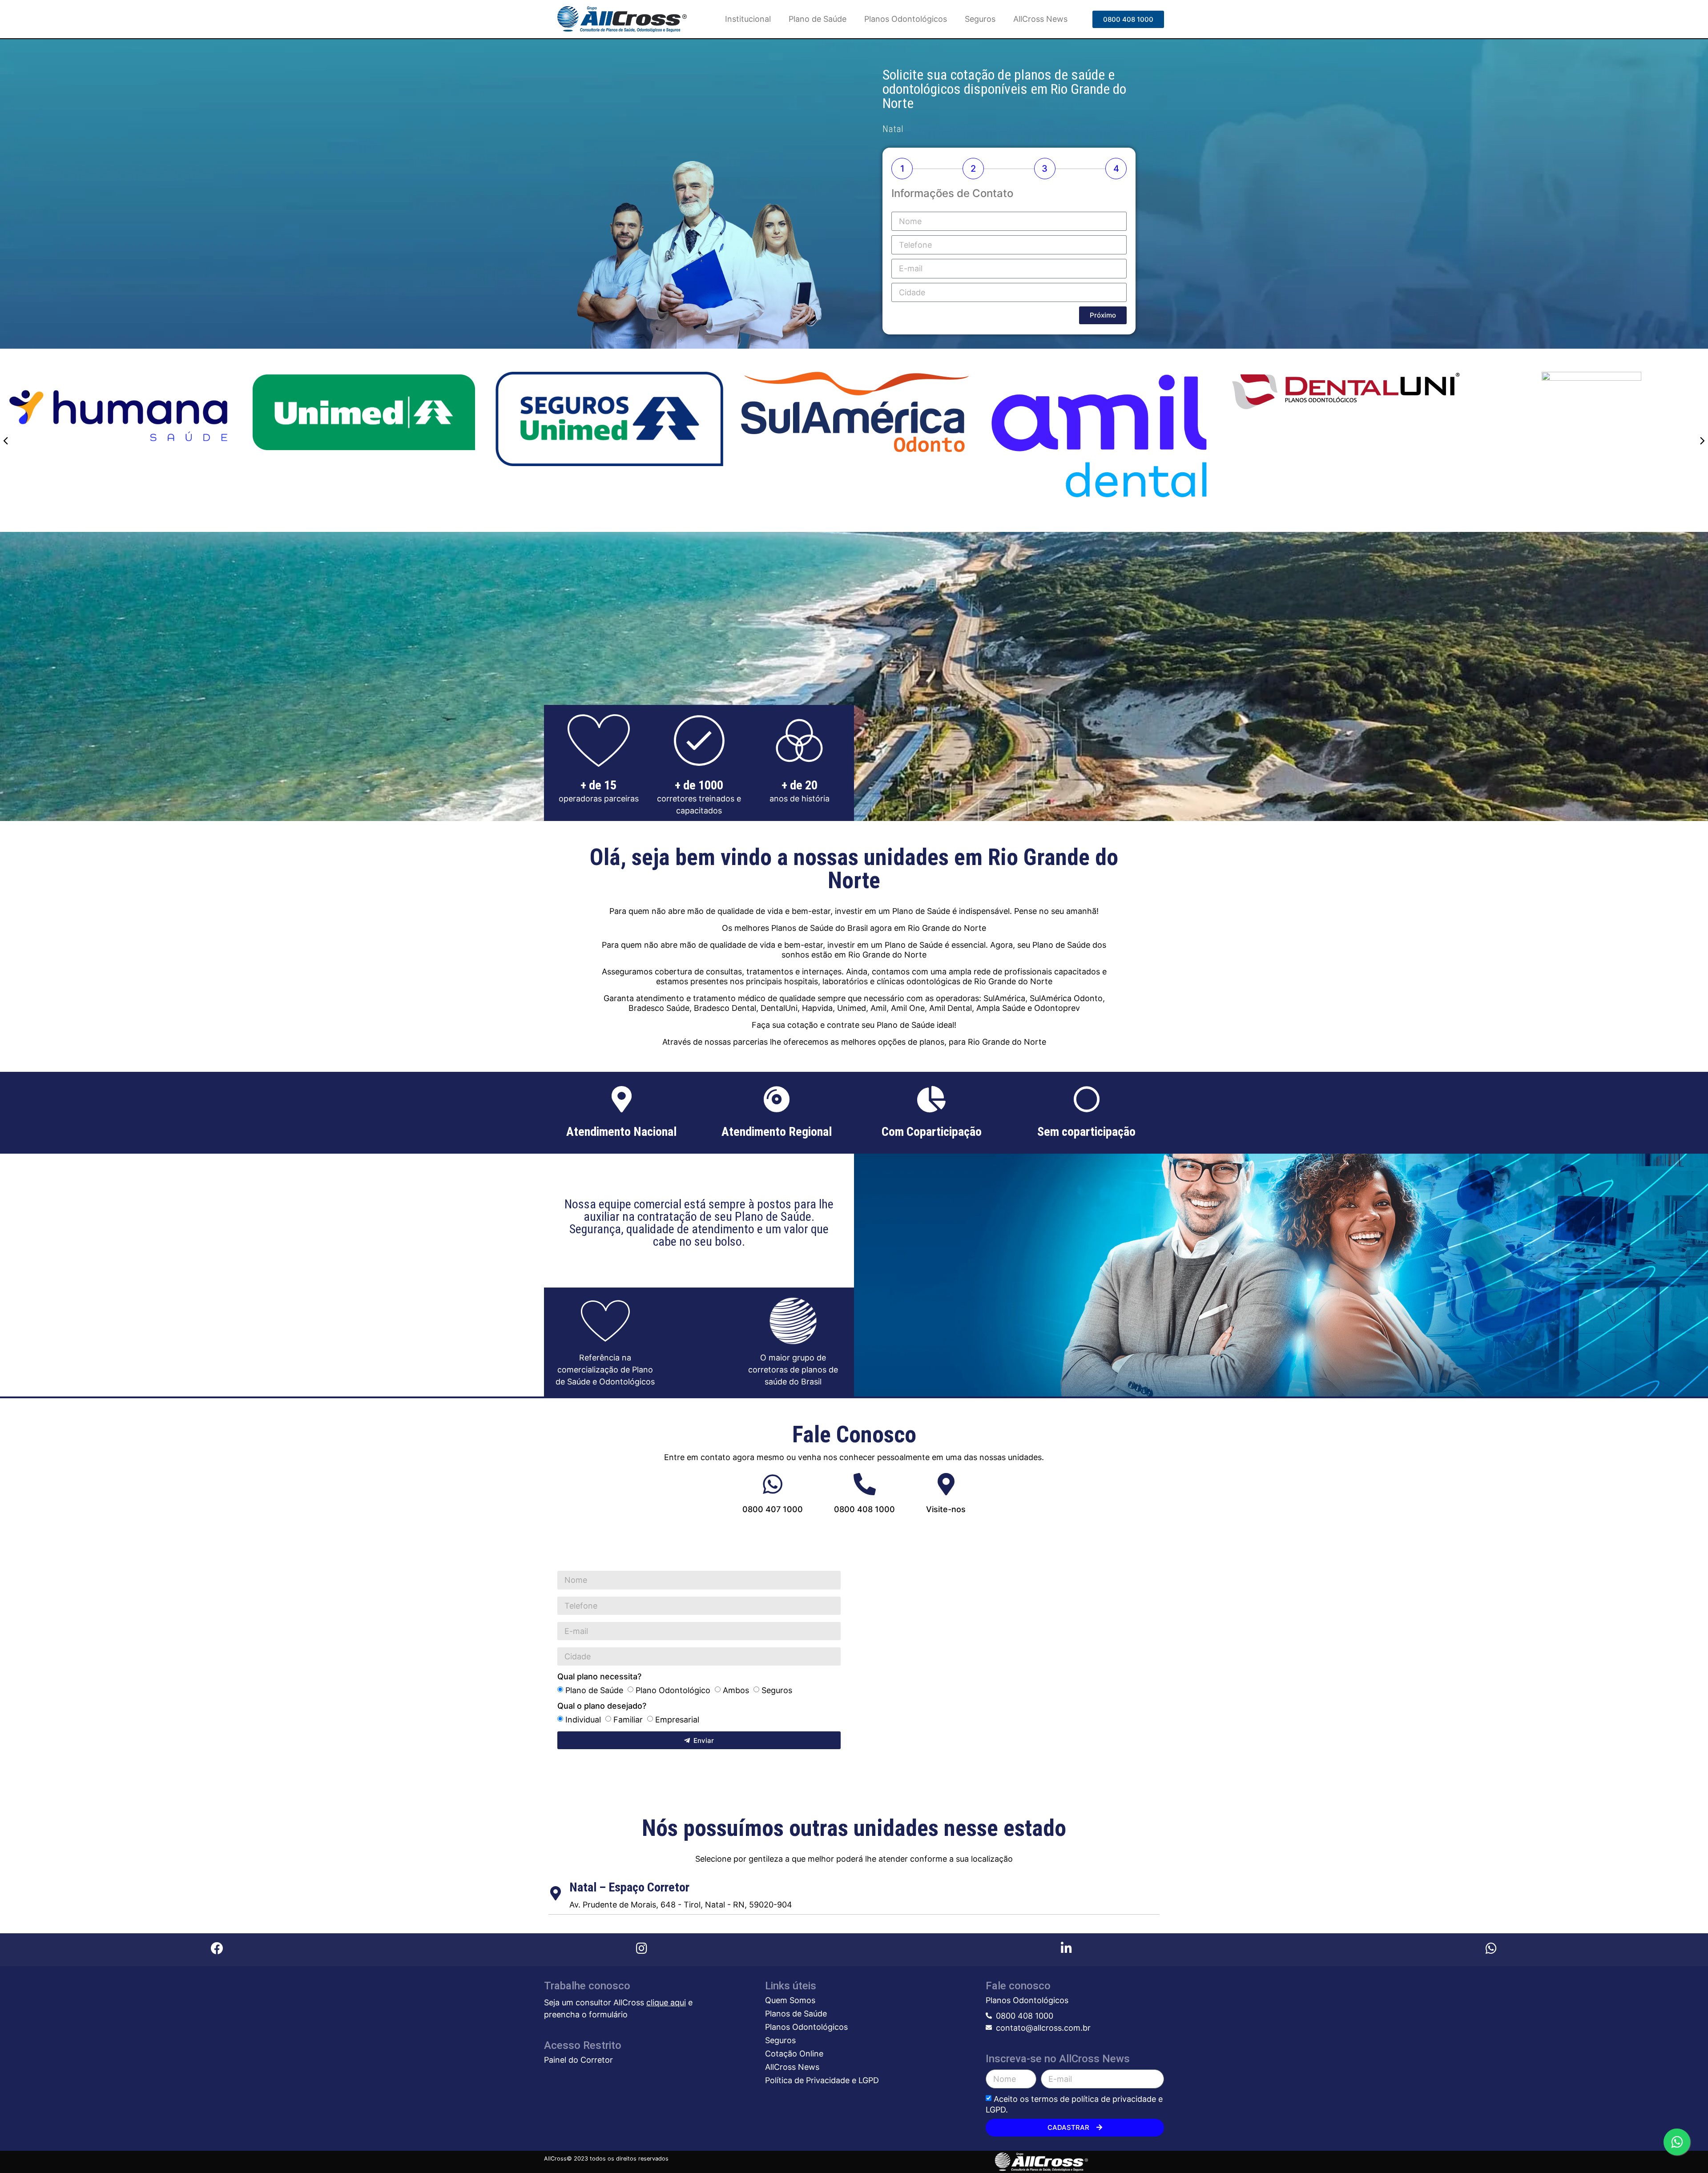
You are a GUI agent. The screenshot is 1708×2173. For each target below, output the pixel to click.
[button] (1128, 19)
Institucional (748, 19)
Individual (583, 1720)
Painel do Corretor (578, 2060)
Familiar (628, 1720)
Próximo (1103, 315)
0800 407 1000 (773, 1509)
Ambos (736, 1690)
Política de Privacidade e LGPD (822, 2080)
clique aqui (666, 2002)
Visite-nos (946, 1509)
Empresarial (677, 1720)
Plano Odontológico (673, 1690)
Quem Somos (790, 2000)
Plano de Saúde (818, 19)
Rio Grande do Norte (947, 928)
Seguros (980, 19)
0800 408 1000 (864, 1509)
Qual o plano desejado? (602, 1706)
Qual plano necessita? (599, 1677)
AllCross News (1040, 19)
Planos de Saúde (796, 2014)
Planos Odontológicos (906, 19)
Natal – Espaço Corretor (629, 1887)
